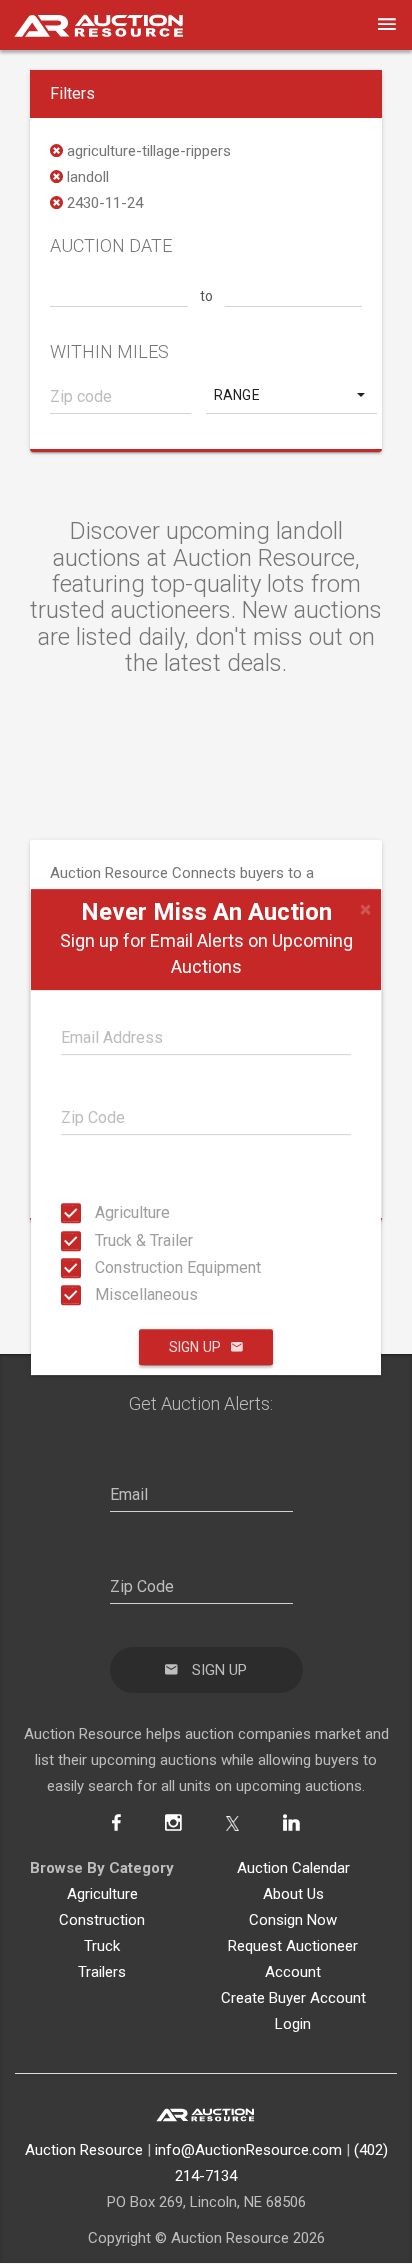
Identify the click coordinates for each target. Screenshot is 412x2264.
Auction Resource (84, 2150)
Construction (102, 1920)
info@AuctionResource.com (248, 2150)
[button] (291, 395)
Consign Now (293, 1920)
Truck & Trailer (101, 1239)
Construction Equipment (101, 1267)
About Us (293, 1894)
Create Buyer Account (293, 1998)
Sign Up (195, 1347)
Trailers (102, 1972)
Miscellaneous (101, 1294)
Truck (102, 1946)
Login (293, 2024)
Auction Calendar (293, 1868)
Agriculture (101, 1212)
